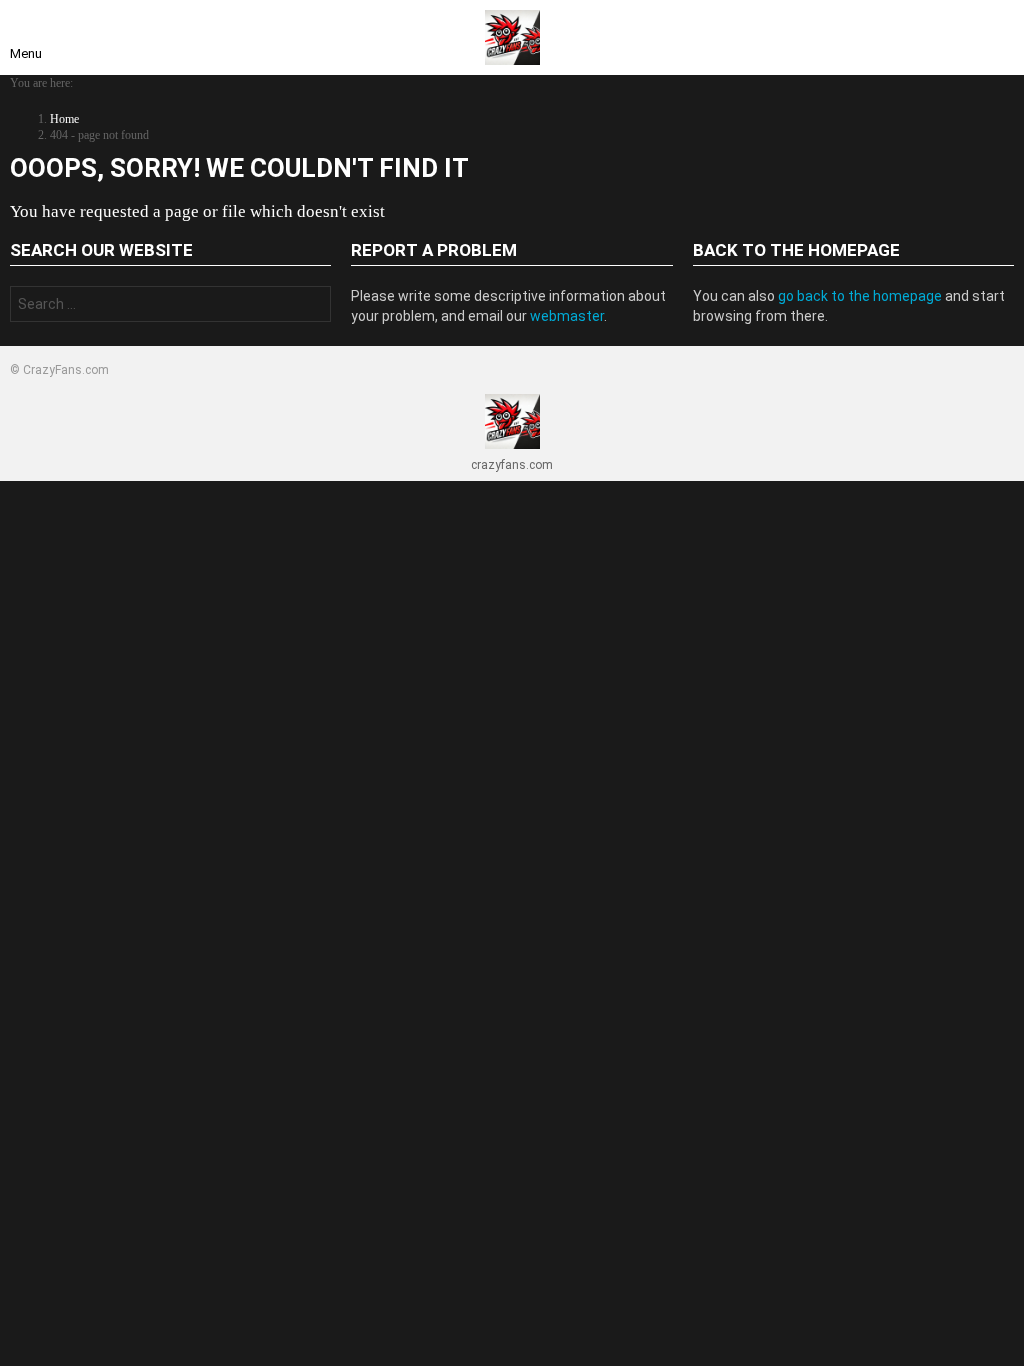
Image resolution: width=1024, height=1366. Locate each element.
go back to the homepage (860, 296)
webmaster (567, 316)
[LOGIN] (998, 38)
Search (311, 306)
